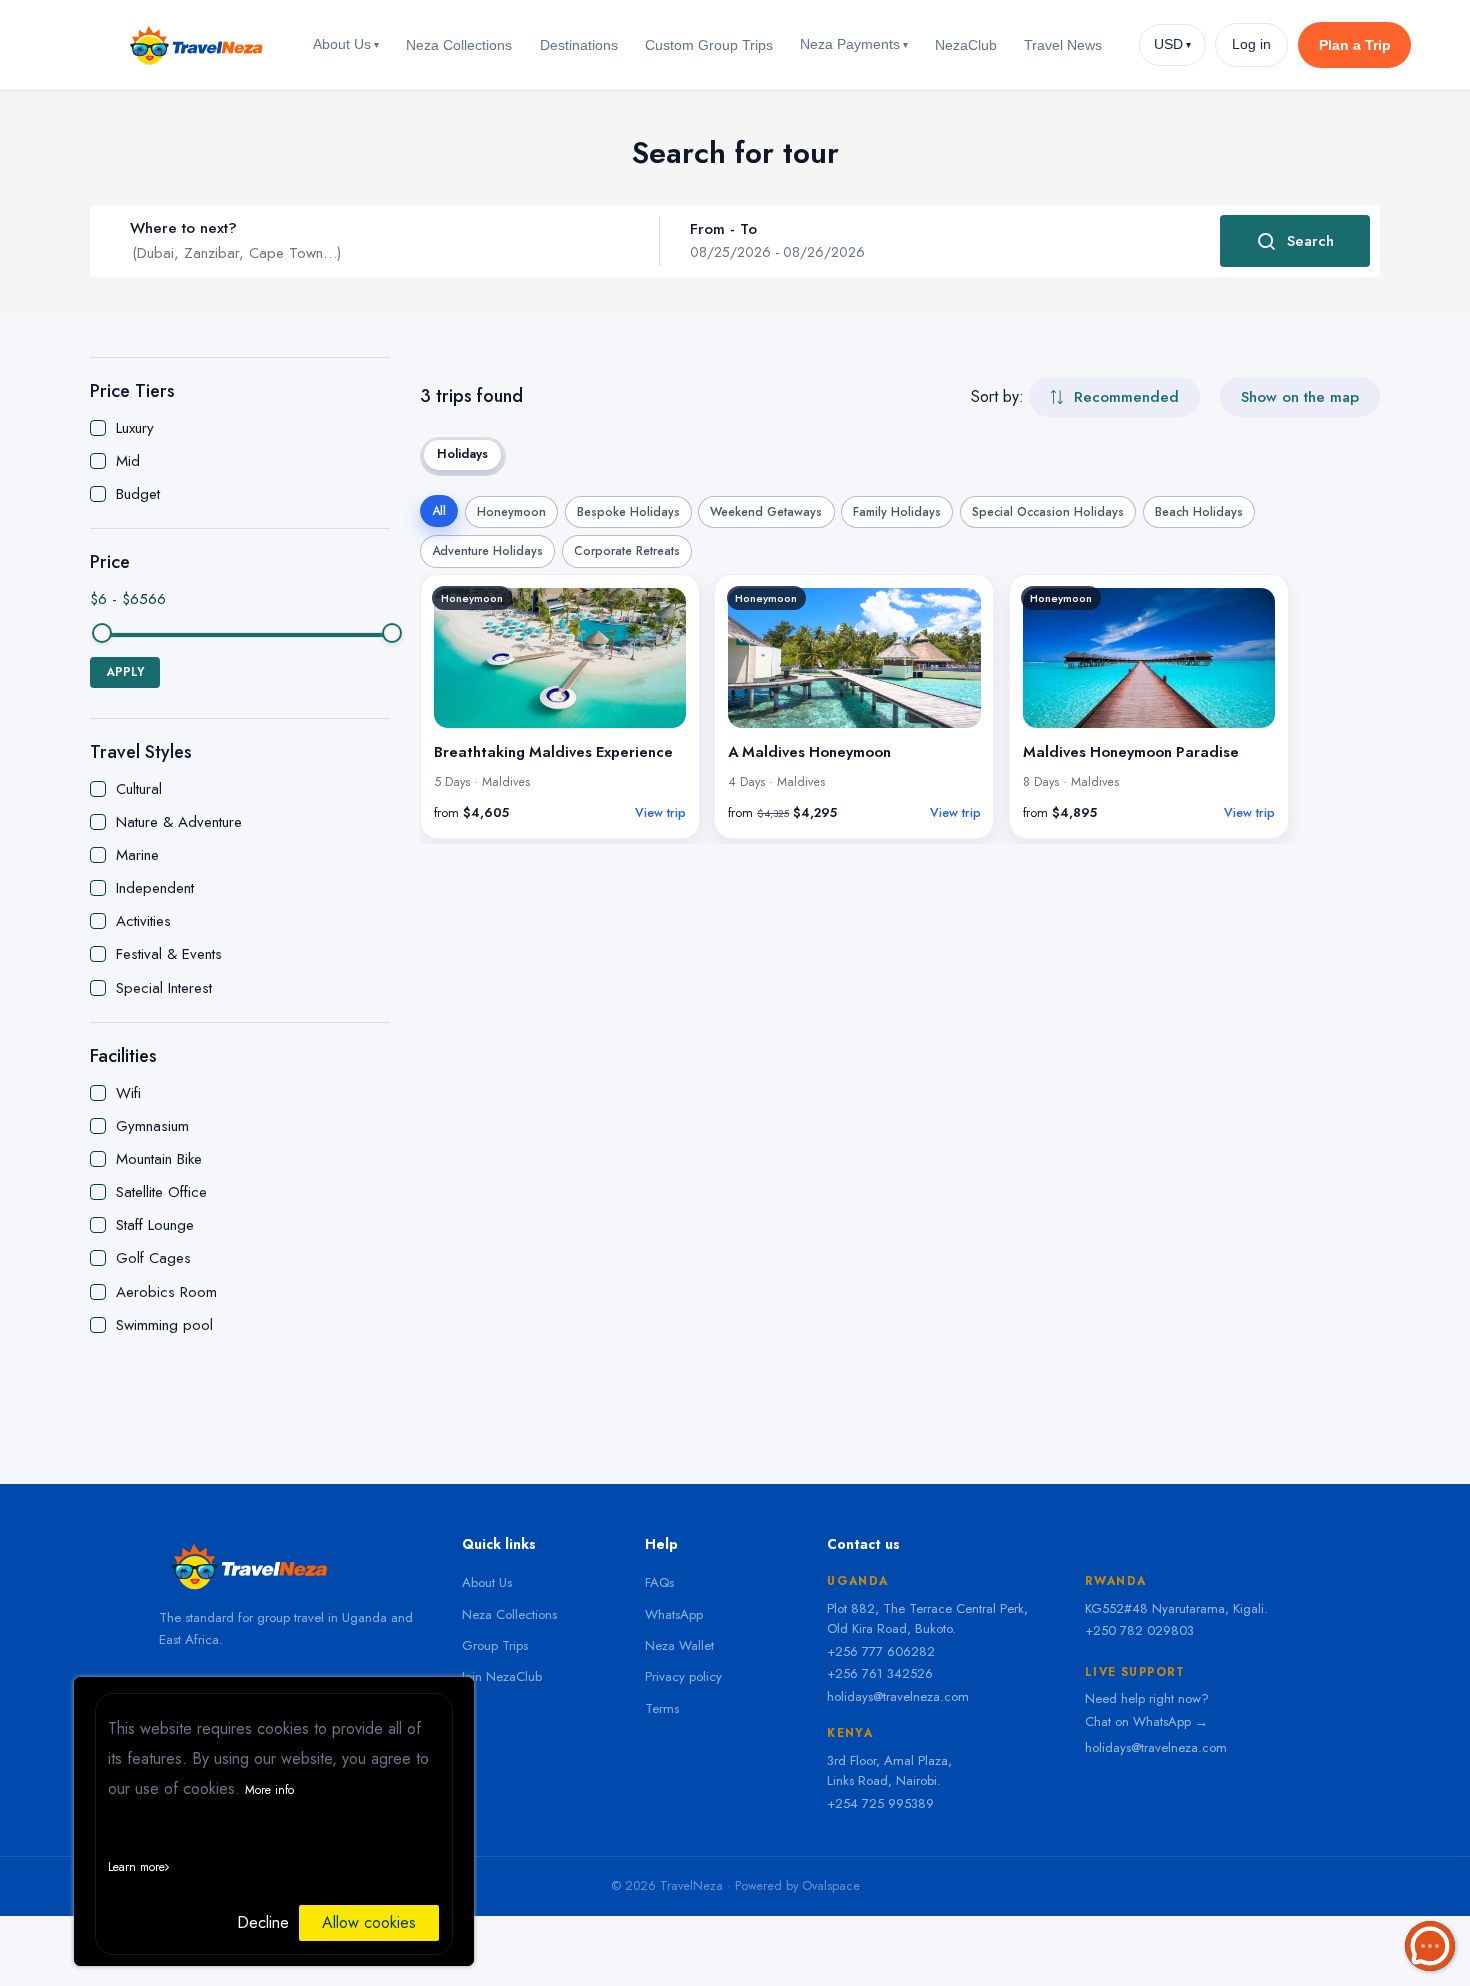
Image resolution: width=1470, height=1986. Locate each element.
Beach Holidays (1199, 512)
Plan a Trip (1355, 45)
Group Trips (495, 1645)
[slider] (102, 633)
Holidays (462, 454)
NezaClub (966, 45)
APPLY (125, 672)
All (439, 511)
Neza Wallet (679, 1645)
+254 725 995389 (880, 1803)
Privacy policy (683, 1676)
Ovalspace (831, 1886)
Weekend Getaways (766, 512)
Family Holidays (897, 512)
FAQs (659, 1582)
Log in (1251, 44)
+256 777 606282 (881, 1651)
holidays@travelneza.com (898, 1696)
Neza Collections (459, 45)
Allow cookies (369, 1922)
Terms (662, 1708)
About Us (346, 44)
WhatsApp (674, 1614)
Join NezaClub (502, 1676)
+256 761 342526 (880, 1673)
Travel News (1063, 45)
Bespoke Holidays (628, 512)
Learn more (136, 1867)
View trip (660, 813)
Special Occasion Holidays (1048, 512)
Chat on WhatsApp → (1146, 1721)
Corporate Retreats (627, 551)
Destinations (579, 45)
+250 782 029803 (1139, 1630)
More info (269, 1790)
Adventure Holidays (487, 551)
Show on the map (1300, 397)
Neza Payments (854, 44)
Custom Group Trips (709, 45)
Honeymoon (511, 512)
